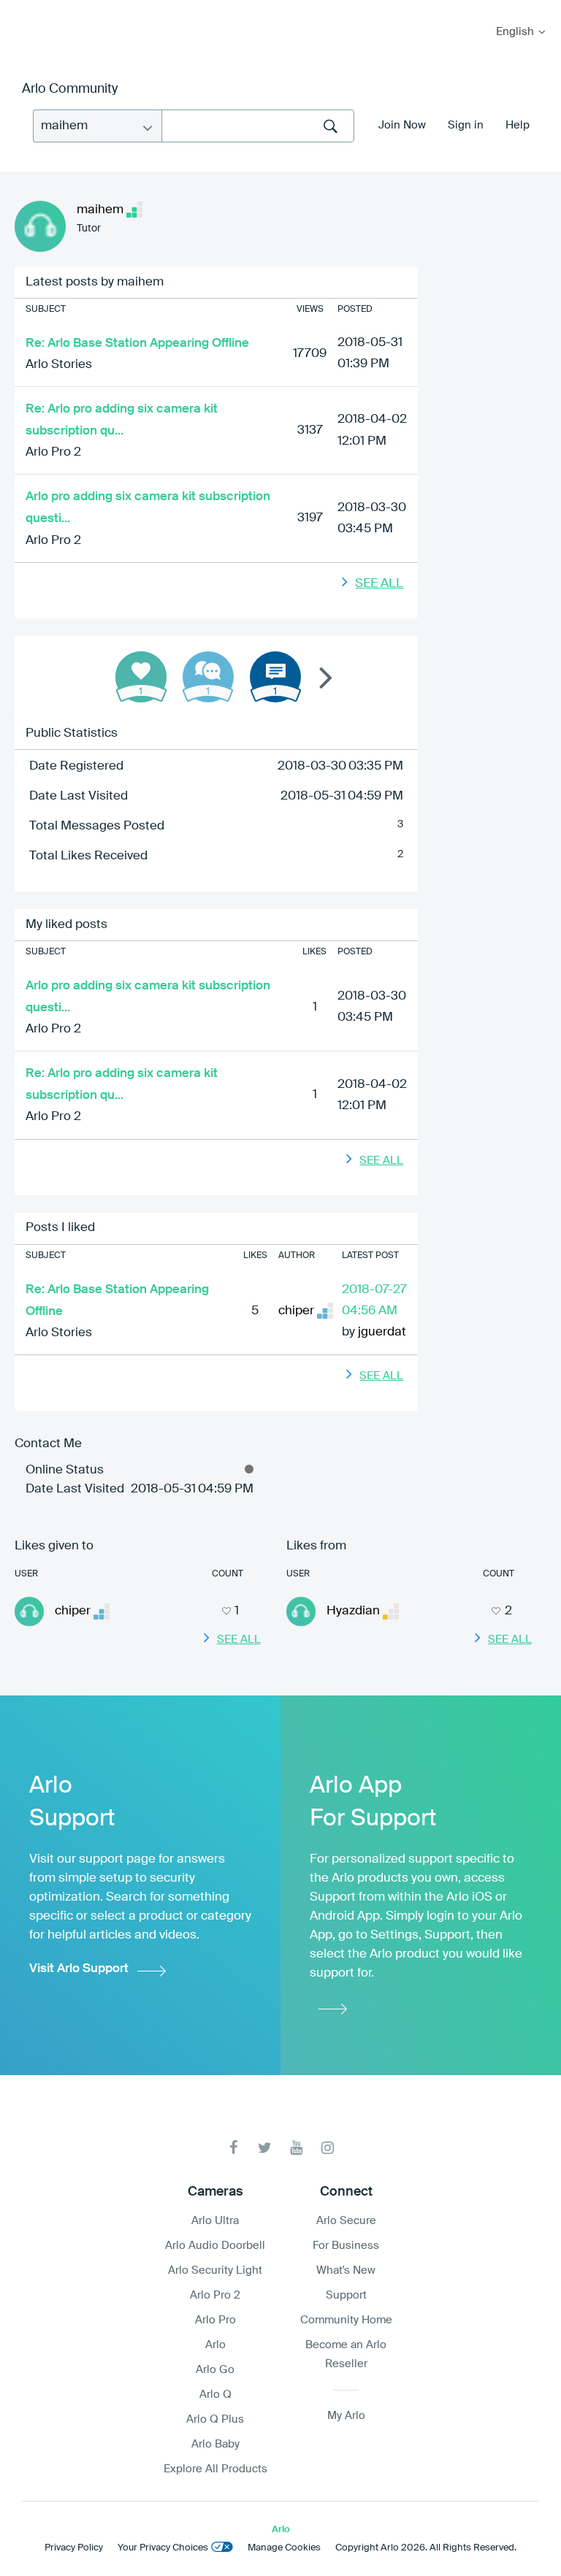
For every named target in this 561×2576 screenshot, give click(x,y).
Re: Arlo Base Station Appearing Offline (137, 344)
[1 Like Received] (141, 677)
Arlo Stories (59, 365)
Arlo (215, 2345)
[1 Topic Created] (275, 677)
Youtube (296, 2148)
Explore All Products (215, 2469)
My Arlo (21, 9)
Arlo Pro (215, 2320)
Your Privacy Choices (163, 2548)
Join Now (402, 125)
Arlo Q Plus (215, 2419)
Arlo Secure (346, 2221)
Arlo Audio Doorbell (215, 2246)
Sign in (466, 125)
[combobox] (258, 126)
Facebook (233, 2148)
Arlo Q (215, 2395)
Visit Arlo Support (79, 1969)
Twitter (265, 2148)
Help (518, 125)
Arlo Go (215, 2370)
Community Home (346, 2320)
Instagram (328, 2148)
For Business (346, 2246)
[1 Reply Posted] (208, 677)
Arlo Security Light (215, 2270)
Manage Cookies (284, 2548)
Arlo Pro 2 (53, 452)
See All (379, 584)
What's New (346, 2270)
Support (346, 2295)
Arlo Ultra (215, 2221)
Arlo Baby (215, 2444)
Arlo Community (70, 89)
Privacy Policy (74, 2548)
